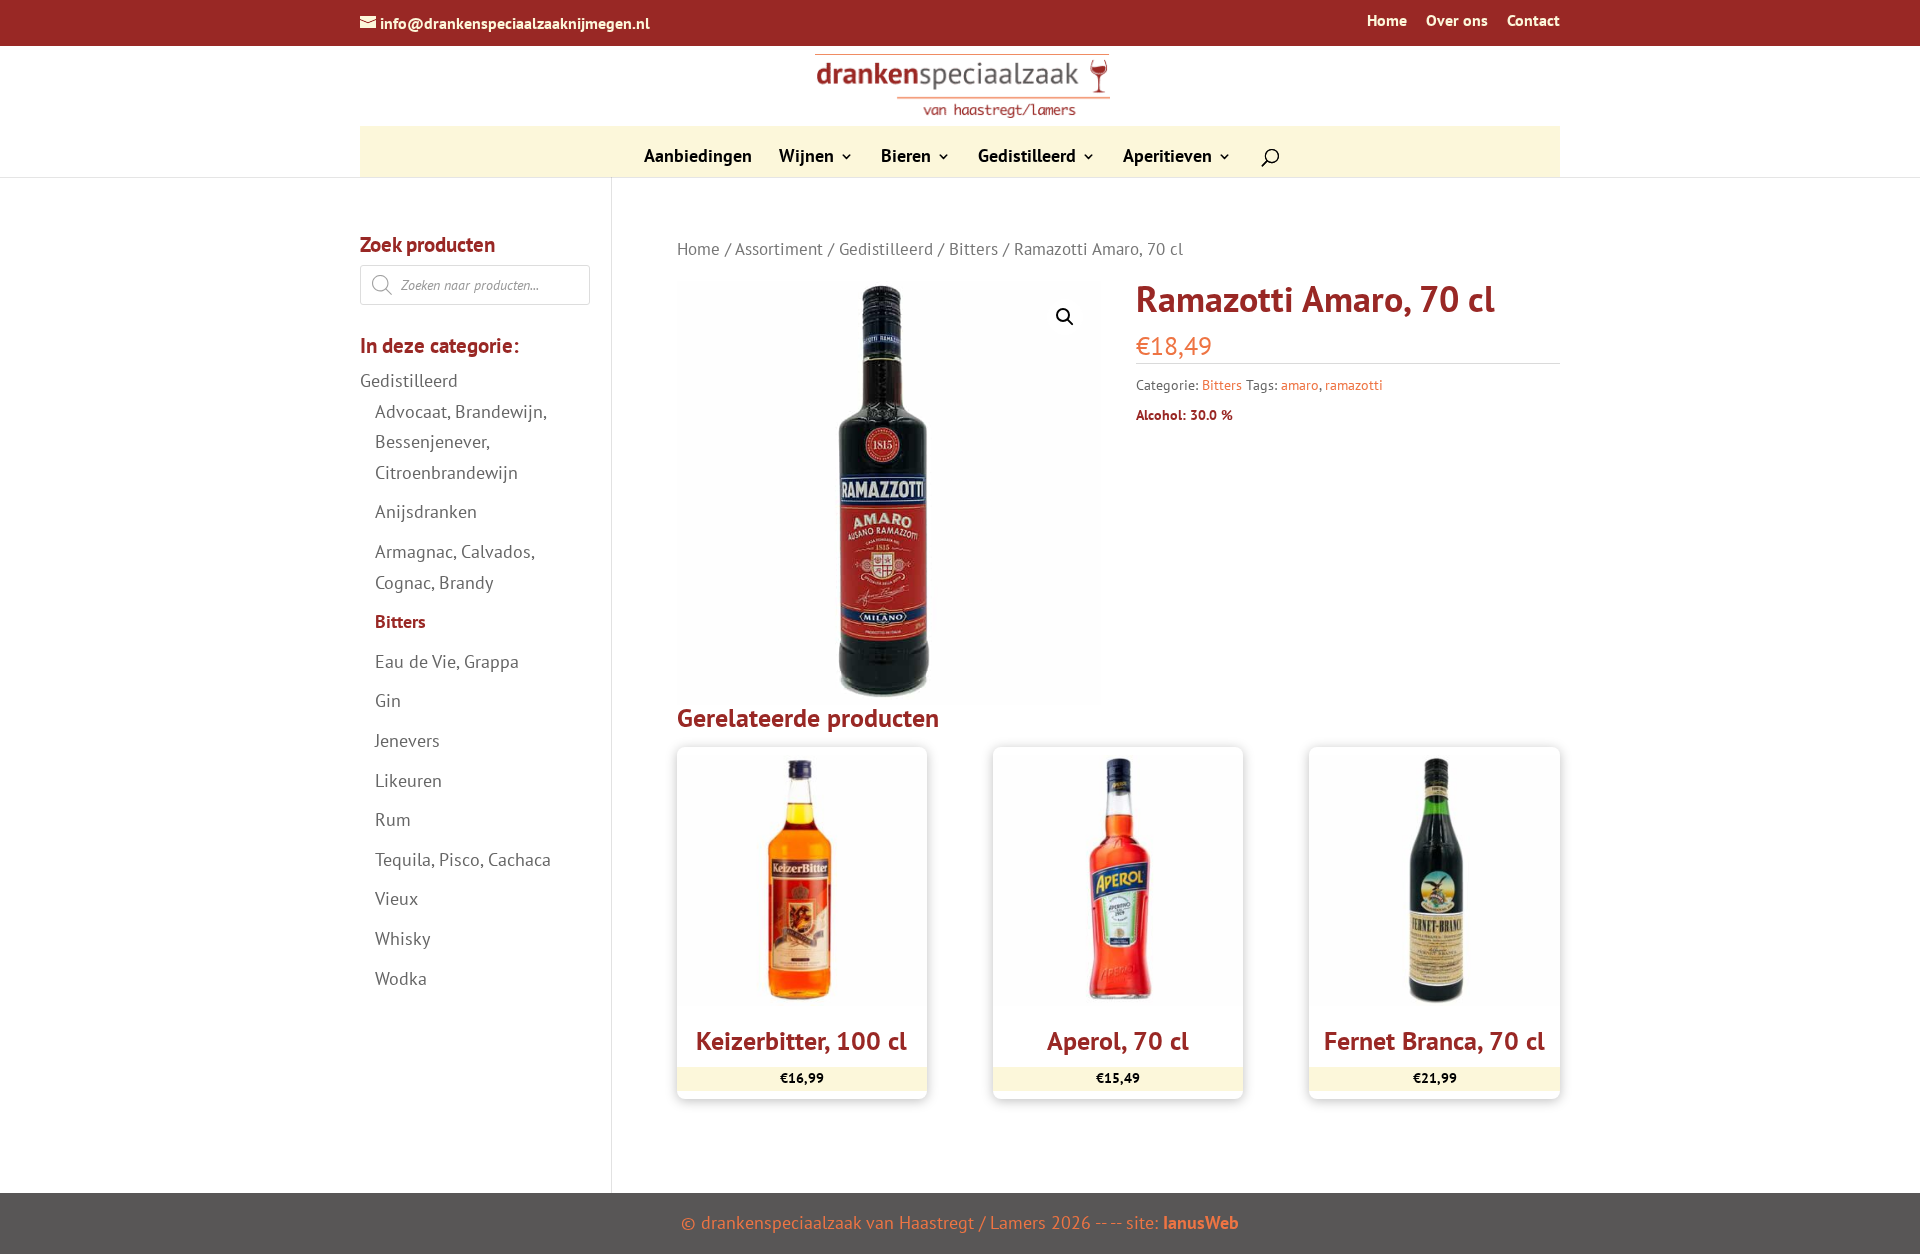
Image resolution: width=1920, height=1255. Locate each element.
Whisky (402, 938)
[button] (1065, 317)
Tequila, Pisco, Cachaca (463, 859)
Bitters (973, 249)
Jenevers (407, 740)
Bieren (906, 158)
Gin (388, 700)
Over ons (1457, 21)
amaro (1300, 385)
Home (1387, 21)
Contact (1533, 21)
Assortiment (779, 249)
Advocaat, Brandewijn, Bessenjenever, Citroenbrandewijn (460, 442)
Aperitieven (1167, 158)
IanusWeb (1201, 1222)
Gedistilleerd (1027, 158)
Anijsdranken (426, 511)
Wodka (401, 978)
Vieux (396, 898)
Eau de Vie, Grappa (447, 661)
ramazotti (1354, 385)
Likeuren (408, 780)
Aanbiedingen (698, 158)
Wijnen (806, 158)
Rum (393, 819)
